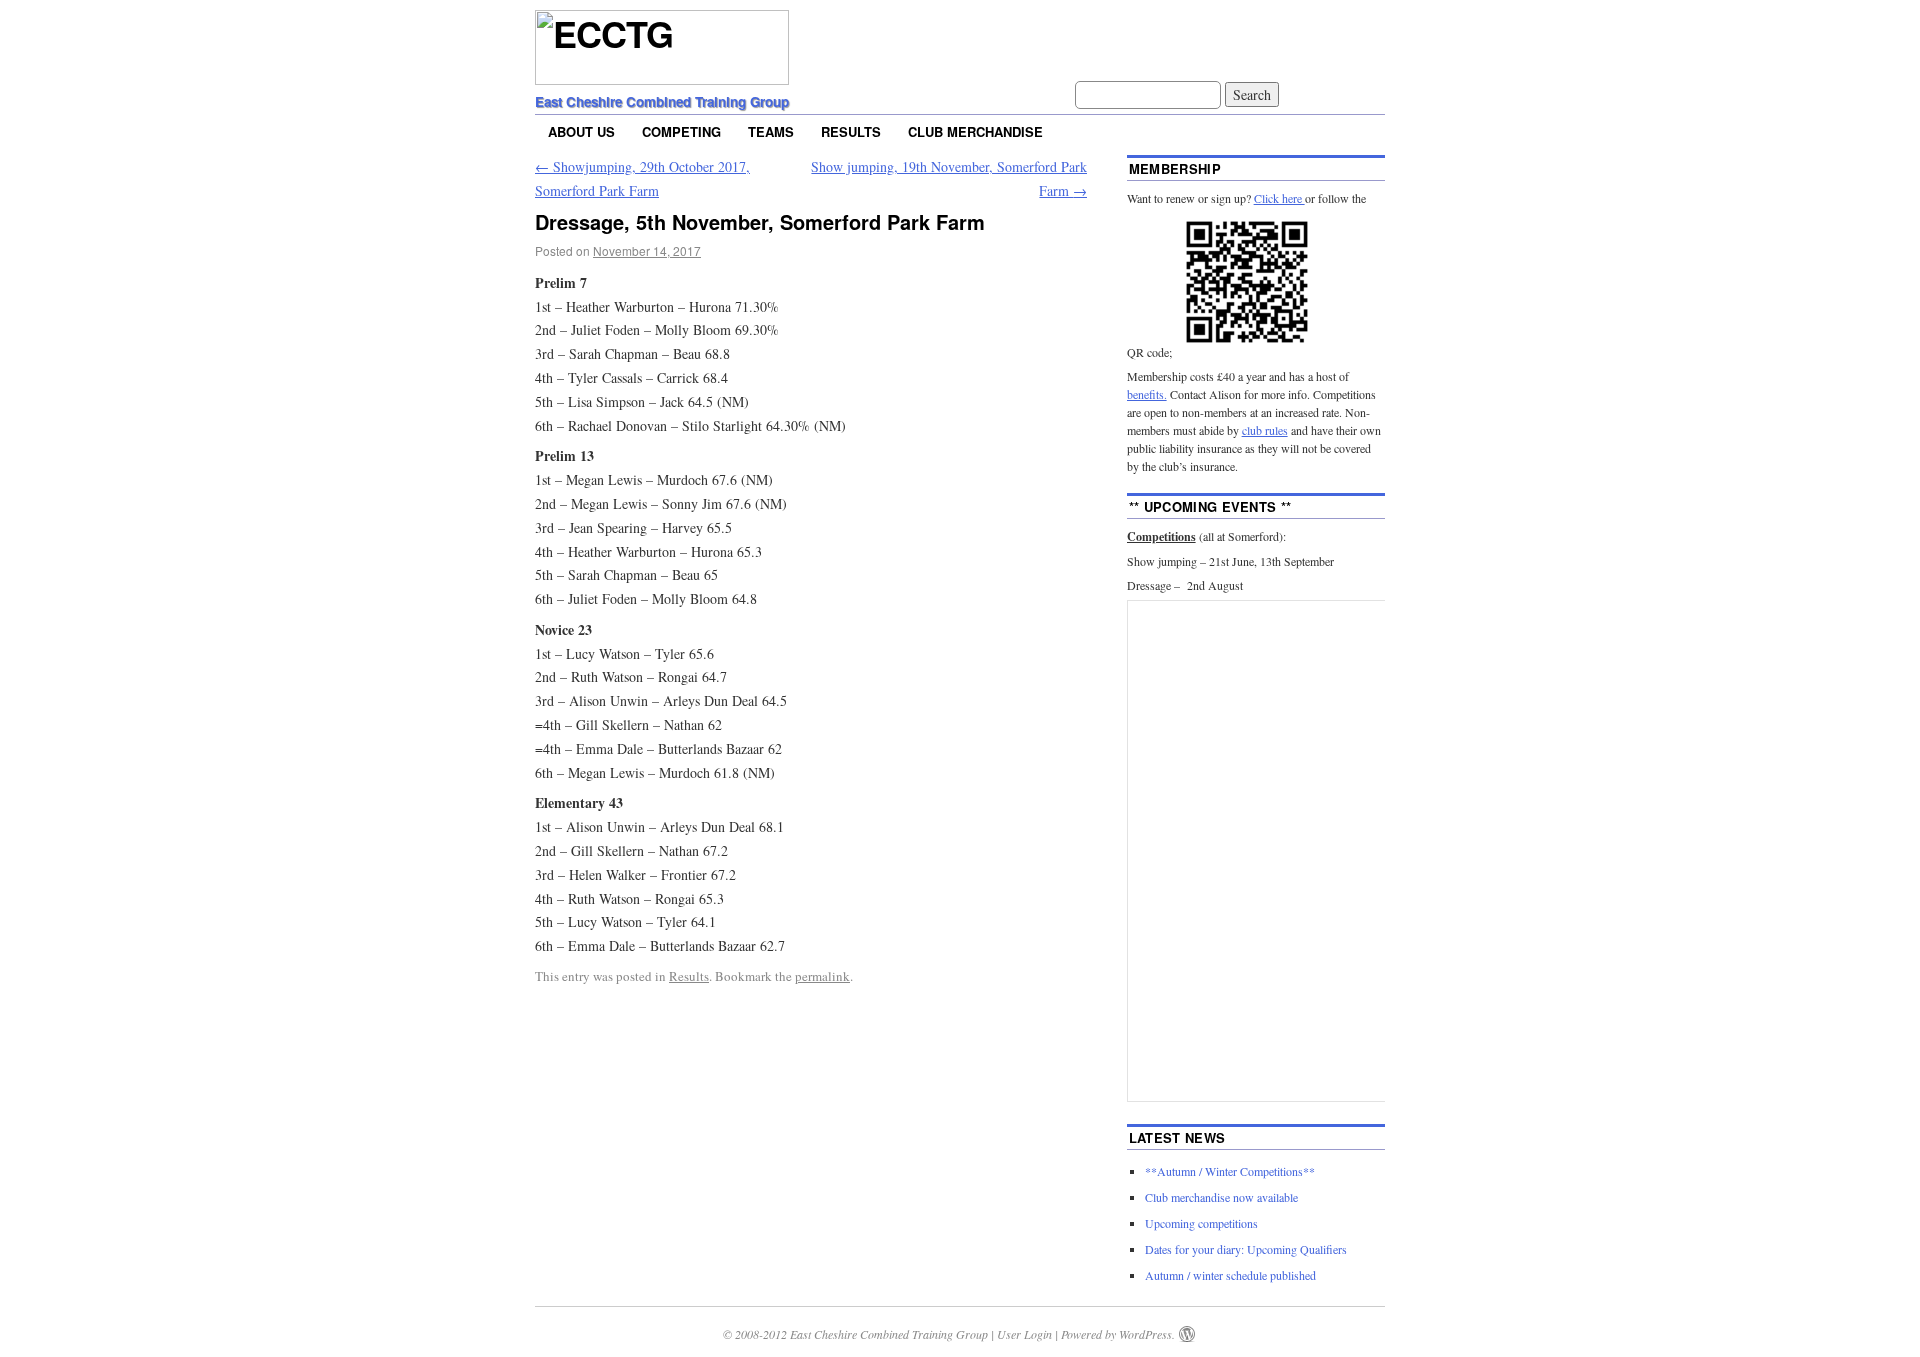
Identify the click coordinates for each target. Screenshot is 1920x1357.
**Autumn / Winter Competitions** (1230, 1171)
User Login (1024, 1334)
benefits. (1147, 394)
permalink (822, 976)
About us (581, 131)
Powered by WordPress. (1118, 1334)
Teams (771, 131)
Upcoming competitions (1201, 1223)
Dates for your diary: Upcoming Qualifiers (1246, 1249)
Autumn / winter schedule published (1230, 1275)
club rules (1265, 430)
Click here (1279, 198)
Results (851, 131)
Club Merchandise (975, 131)
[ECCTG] (662, 70)
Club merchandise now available (1221, 1197)
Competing (681, 131)
